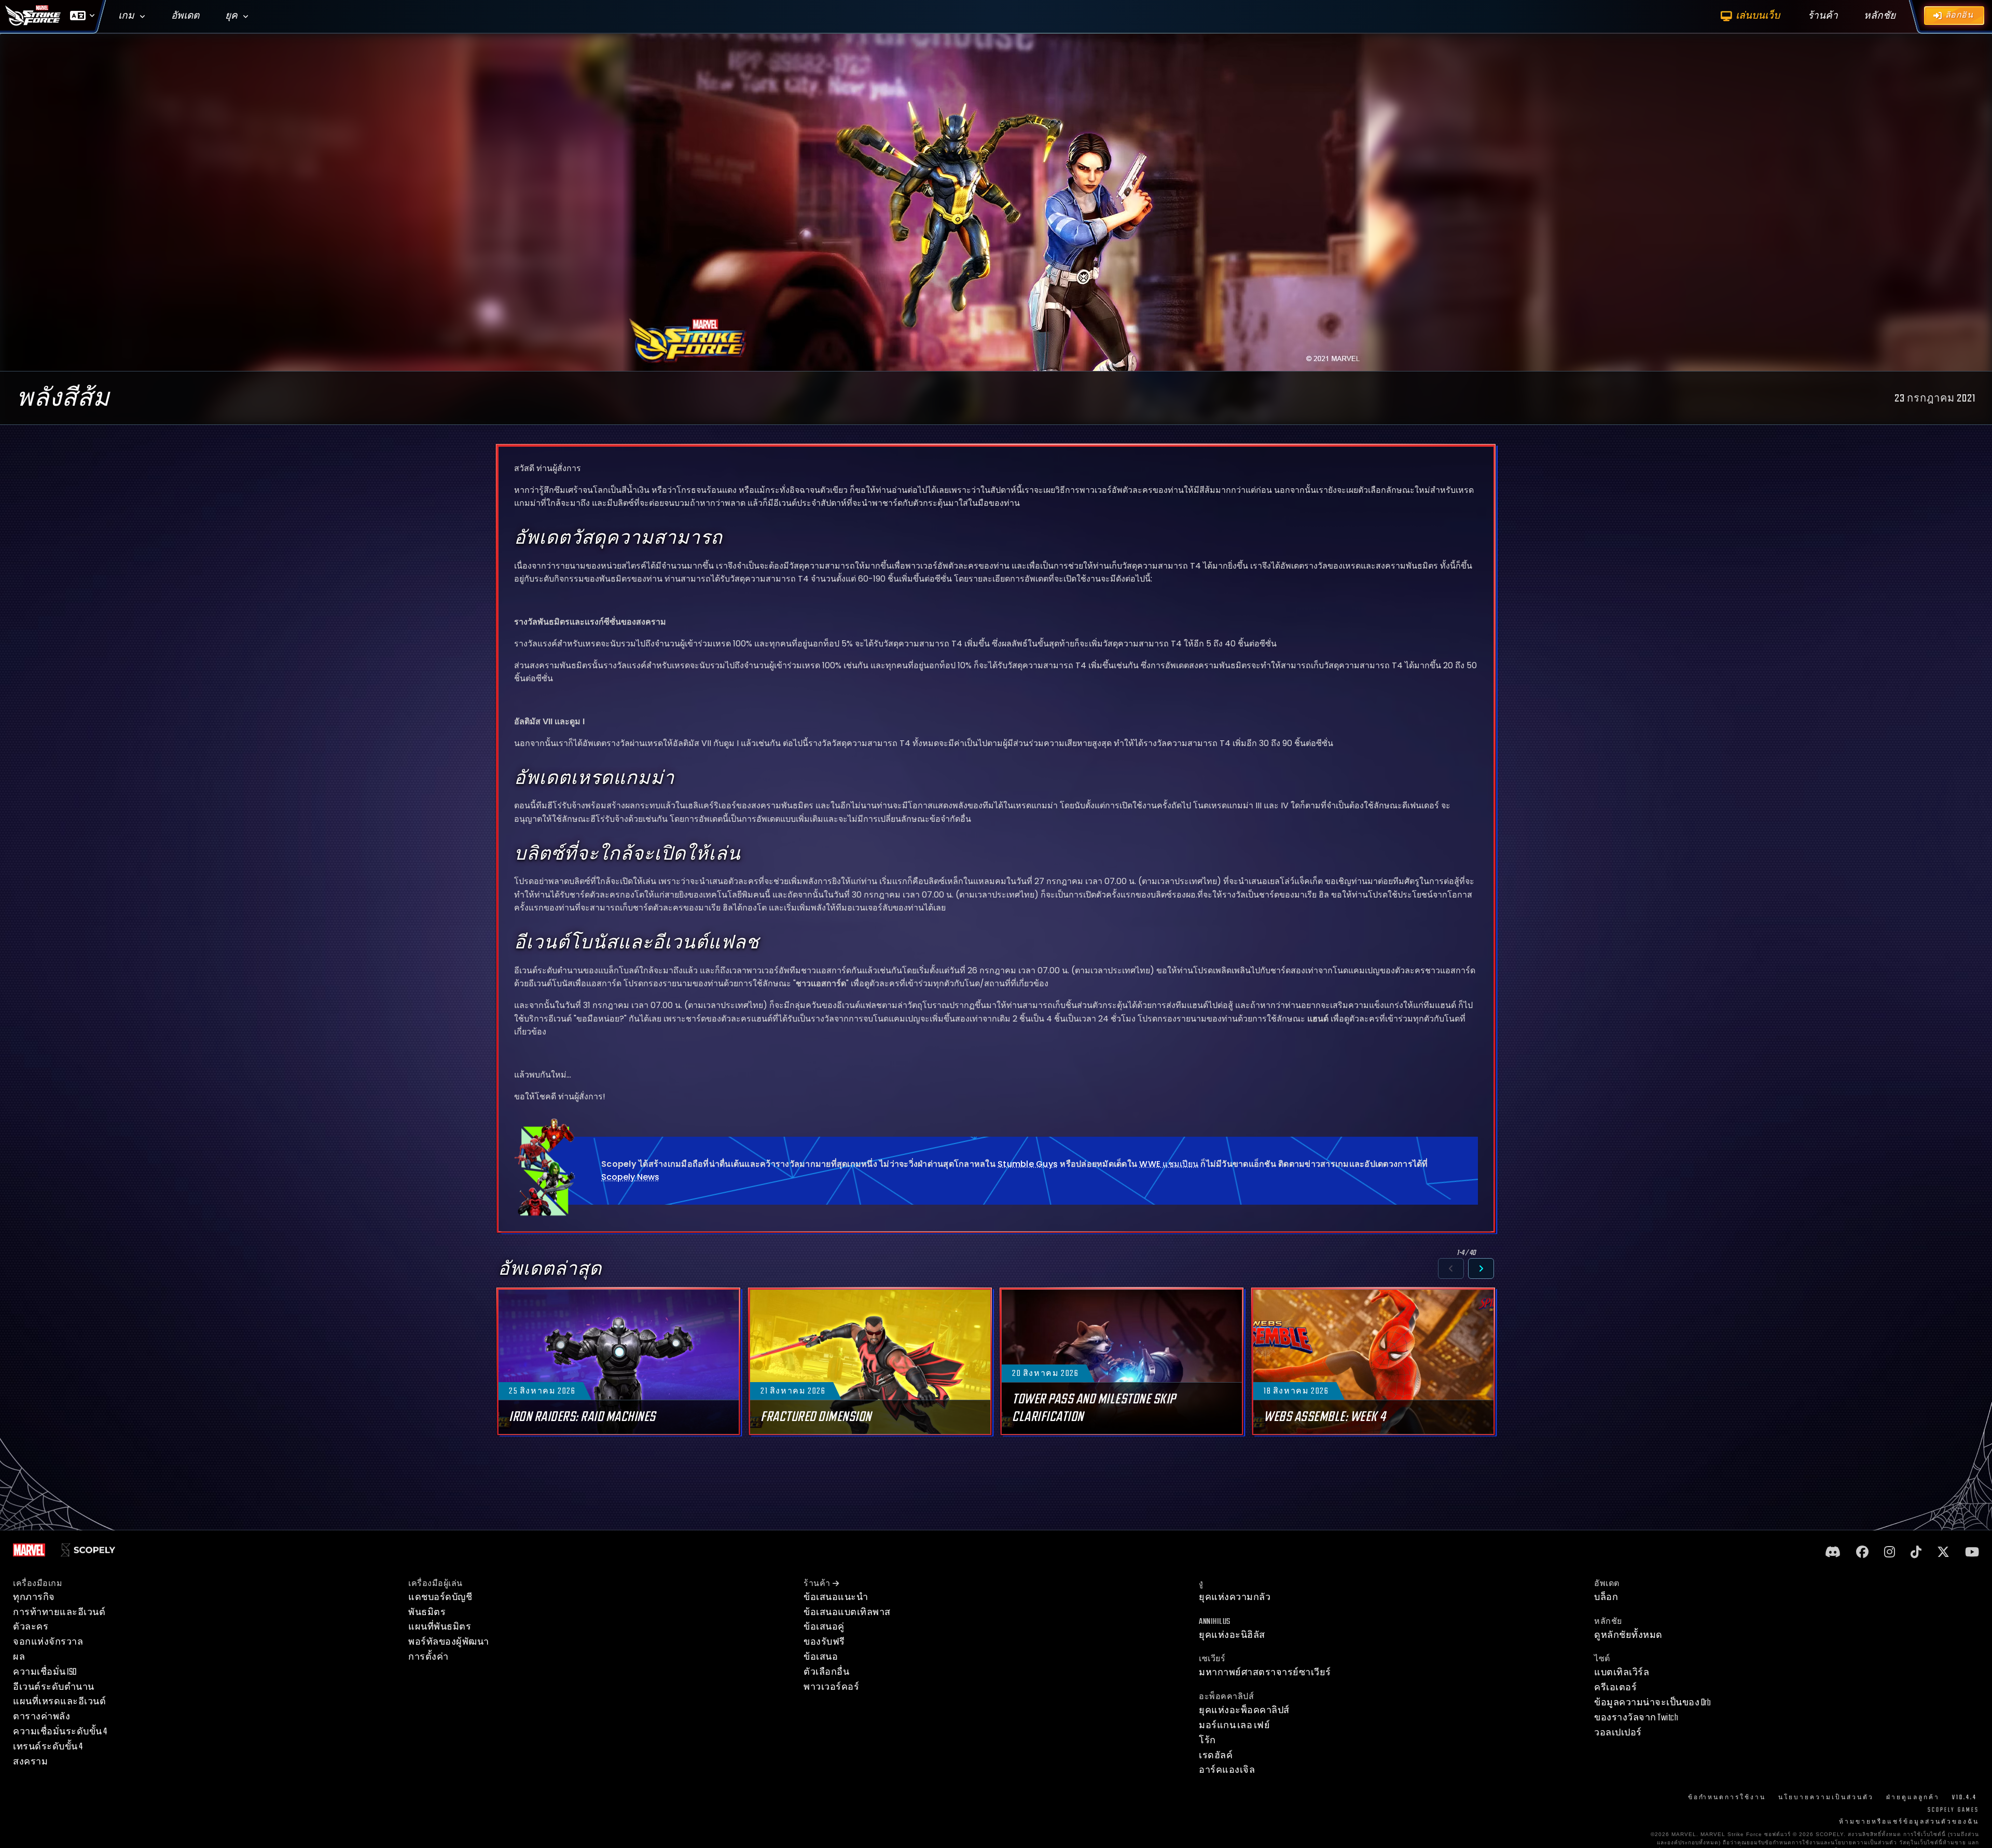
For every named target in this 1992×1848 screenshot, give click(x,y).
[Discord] (1833, 1553)
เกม (126, 16)
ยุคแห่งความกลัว (1235, 1597)
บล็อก (1606, 1597)
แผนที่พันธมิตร (440, 1627)
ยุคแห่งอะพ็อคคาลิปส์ (1244, 1710)
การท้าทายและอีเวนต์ (59, 1612)
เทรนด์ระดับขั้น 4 (48, 1747)
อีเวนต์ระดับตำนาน (54, 1687)
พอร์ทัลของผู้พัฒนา (449, 1642)
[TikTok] (1916, 1553)
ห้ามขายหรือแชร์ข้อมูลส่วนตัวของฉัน (1909, 1822)
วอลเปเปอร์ (1618, 1733)
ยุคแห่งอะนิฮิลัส (1232, 1635)
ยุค (231, 16)
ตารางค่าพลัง (41, 1716)
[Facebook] (1862, 1553)
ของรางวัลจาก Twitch (1636, 1718)
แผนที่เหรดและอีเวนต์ (59, 1701)
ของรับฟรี (824, 1642)
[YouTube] (1972, 1553)
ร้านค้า (817, 1584)
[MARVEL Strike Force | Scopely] (33, 16)
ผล (19, 1657)
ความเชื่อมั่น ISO (45, 1672)
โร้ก (1207, 1740)
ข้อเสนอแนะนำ (836, 1597)
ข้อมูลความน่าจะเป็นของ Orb (1652, 1702)
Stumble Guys (1028, 1164)
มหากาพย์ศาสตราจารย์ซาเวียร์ (1265, 1672)
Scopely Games (1953, 1810)
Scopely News (630, 1177)
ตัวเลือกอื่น (826, 1672)
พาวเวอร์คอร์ (831, 1687)
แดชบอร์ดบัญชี (440, 1597)
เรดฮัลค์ (1216, 1755)
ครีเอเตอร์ (1615, 1687)
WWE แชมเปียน (1169, 1164)
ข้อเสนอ (821, 1657)
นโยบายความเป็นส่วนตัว (1826, 1797)
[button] (1451, 1268)
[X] (1943, 1553)
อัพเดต (185, 16)
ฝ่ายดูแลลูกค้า (1913, 1797)
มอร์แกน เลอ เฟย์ (1234, 1725)
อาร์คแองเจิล (1227, 1770)
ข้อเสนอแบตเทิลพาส (847, 1612)
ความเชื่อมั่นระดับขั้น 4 (60, 1732)
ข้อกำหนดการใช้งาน (1727, 1797)
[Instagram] (1890, 1553)
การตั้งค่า (428, 1657)
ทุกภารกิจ (34, 1597)
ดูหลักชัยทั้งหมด (1628, 1635)
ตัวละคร (31, 1627)
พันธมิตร (427, 1612)
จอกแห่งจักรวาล (48, 1642)
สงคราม (30, 1762)
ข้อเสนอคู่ (824, 1627)
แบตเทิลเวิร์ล (1622, 1672)
